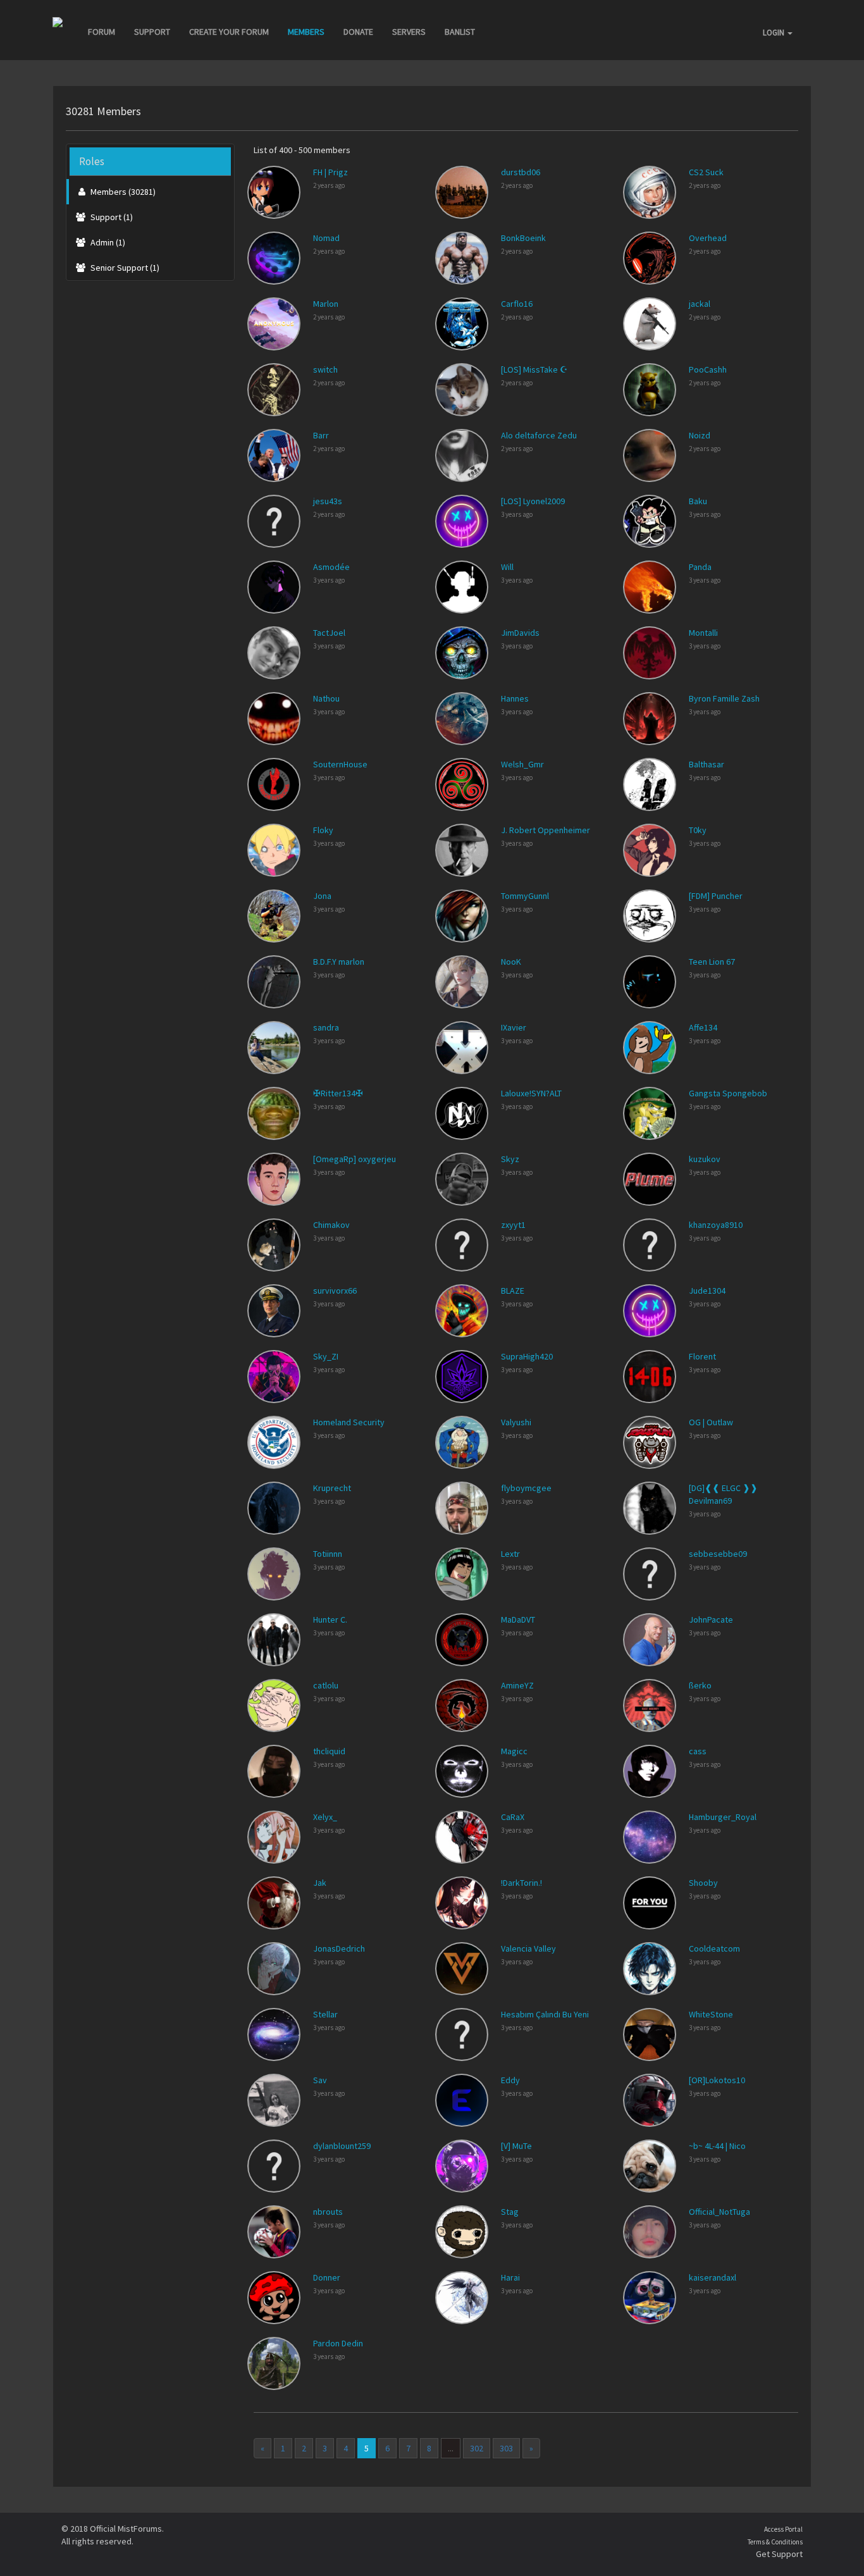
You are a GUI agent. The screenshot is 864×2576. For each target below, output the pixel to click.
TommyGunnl (525, 896)
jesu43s (328, 501)
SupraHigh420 (527, 1356)
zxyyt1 (513, 1225)
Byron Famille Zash (724, 698)
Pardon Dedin (338, 2343)
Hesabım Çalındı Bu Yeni (545, 2014)
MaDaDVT (518, 1619)
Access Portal (783, 2529)
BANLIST (460, 32)
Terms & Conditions (775, 2542)
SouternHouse (340, 764)
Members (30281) (122, 192)
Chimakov (331, 1225)
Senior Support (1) (124, 268)
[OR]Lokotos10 (717, 2080)
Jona (322, 896)
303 (506, 2448)
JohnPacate (711, 1619)
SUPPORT (152, 32)
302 (477, 2448)
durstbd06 (521, 172)
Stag (510, 2212)
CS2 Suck (706, 172)
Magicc (514, 1751)
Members (306, 32)
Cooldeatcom (714, 1948)
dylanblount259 (342, 2146)
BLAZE (513, 1291)
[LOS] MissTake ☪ (534, 369)
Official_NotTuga (719, 2212)
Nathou (326, 698)
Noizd (700, 435)
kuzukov (705, 1159)
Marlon (326, 304)
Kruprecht (332, 1488)
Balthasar (707, 764)
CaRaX (513, 1817)
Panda (700, 567)
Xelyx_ (325, 1817)
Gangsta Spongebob (728, 1093)
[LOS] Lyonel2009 (533, 501)
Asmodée (331, 567)
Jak (320, 1883)
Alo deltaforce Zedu (539, 435)
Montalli (703, 633)
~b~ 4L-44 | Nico (717, 2146)
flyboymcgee (526, 1488)
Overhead (708, 238)
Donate (358, 32)
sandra (326, 1027)
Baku (698, 501)
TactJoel (329, 633)
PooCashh (708, 369)
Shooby (703, 1883)
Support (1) (111, 217)
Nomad (326, 238)
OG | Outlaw (711, 1422)
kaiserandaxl (713, 2277)
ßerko (700, 1685)
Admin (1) (107, 242)
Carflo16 (517, 304)
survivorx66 (335, 1291)
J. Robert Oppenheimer (546, 830)
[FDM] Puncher (716, 896)
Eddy (510, 2080)
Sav (320, 2080)
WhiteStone (711, 2014)
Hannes (515, 698)
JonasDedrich (339, 1948)
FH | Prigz (330, 172)
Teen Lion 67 (712, 962)
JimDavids (520, 633)
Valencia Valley (528, 1948)
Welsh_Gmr (522, 764)
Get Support (779, 2554)
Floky (323, 830)
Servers (409, 32)
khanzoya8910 (716, 1225)
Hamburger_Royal (723, 1817)
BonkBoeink (523, 238)
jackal (700, 304)
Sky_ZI (326, 1356)
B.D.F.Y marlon (339, 962)
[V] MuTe (516, 2146)
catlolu (326, 1685)
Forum (102, 32)
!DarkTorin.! (521, 1883)
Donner (327, 2277)
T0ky (698, 830)
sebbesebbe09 (718, 1554)
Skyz (510, 1159)
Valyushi (516, 1422)
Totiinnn (328, 1554)
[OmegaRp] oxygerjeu (355, 1159)
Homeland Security (349, 1422)
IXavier (514, 1027)
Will (507, 567)
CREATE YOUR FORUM (229, 32)
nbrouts (328, 2212)
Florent (702, 1356)
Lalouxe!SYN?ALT (531, 1093)
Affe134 (703, 1027)
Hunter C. (330, 1619)
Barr (321, 435)
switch (325, 369)
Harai (510, 2277)
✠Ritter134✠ (338, 1093)
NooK (511, 962)
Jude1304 (707, 1291)
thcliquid (329, 1751)
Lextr (510, 1554)
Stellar (325, 2014)
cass (698, 1751)
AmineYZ (517, 1685)
